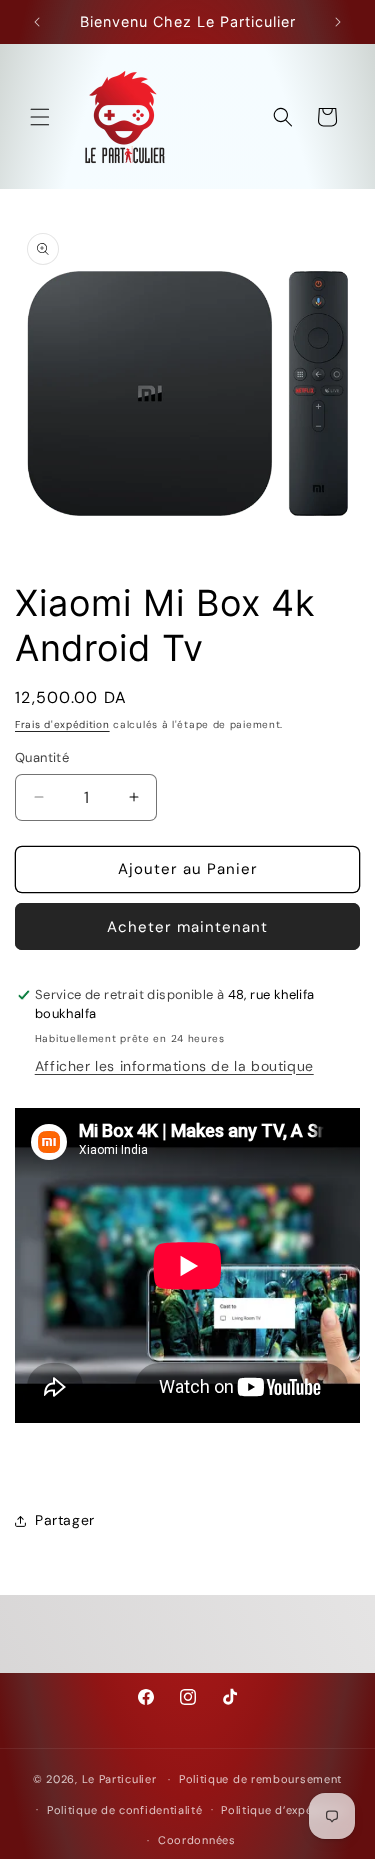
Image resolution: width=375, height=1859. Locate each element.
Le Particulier (119, 1779)
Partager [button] (65, 1520)
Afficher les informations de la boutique (174, 1066)
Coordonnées (197, 1840)
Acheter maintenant (187, 927)
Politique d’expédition (283, 1810)
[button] (40, 117)
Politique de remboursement (260, 1779)
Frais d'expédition (62, 724)
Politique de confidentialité (125, 1810)
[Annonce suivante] (338, 22)
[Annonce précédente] (37, 22)
